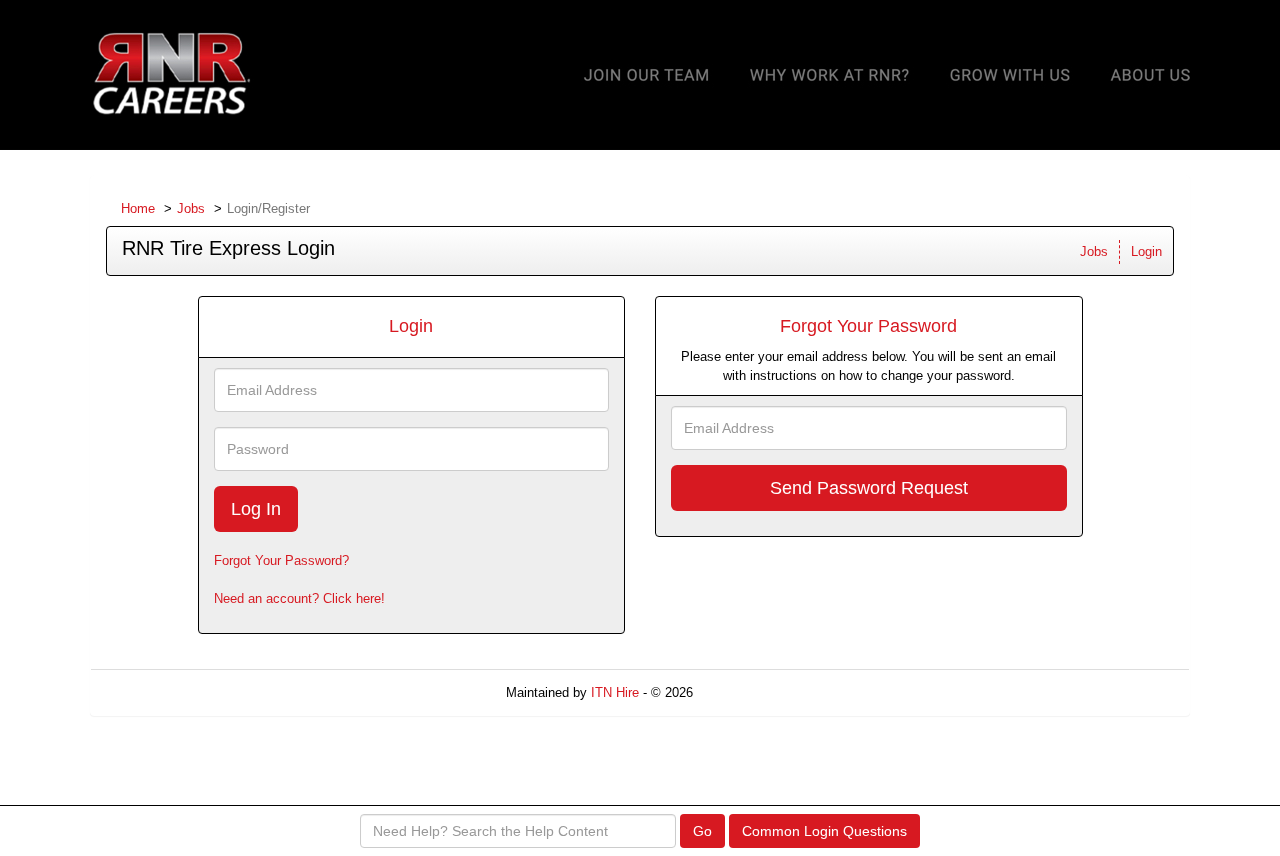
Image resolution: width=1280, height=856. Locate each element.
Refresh (751, 692)
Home (138, 208)
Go (702, 831)
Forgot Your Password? (281, 560)
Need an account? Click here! (299, 598)
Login (1146, 251)
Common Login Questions (824, 831)
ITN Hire (615, 692)
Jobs (191, 208)
